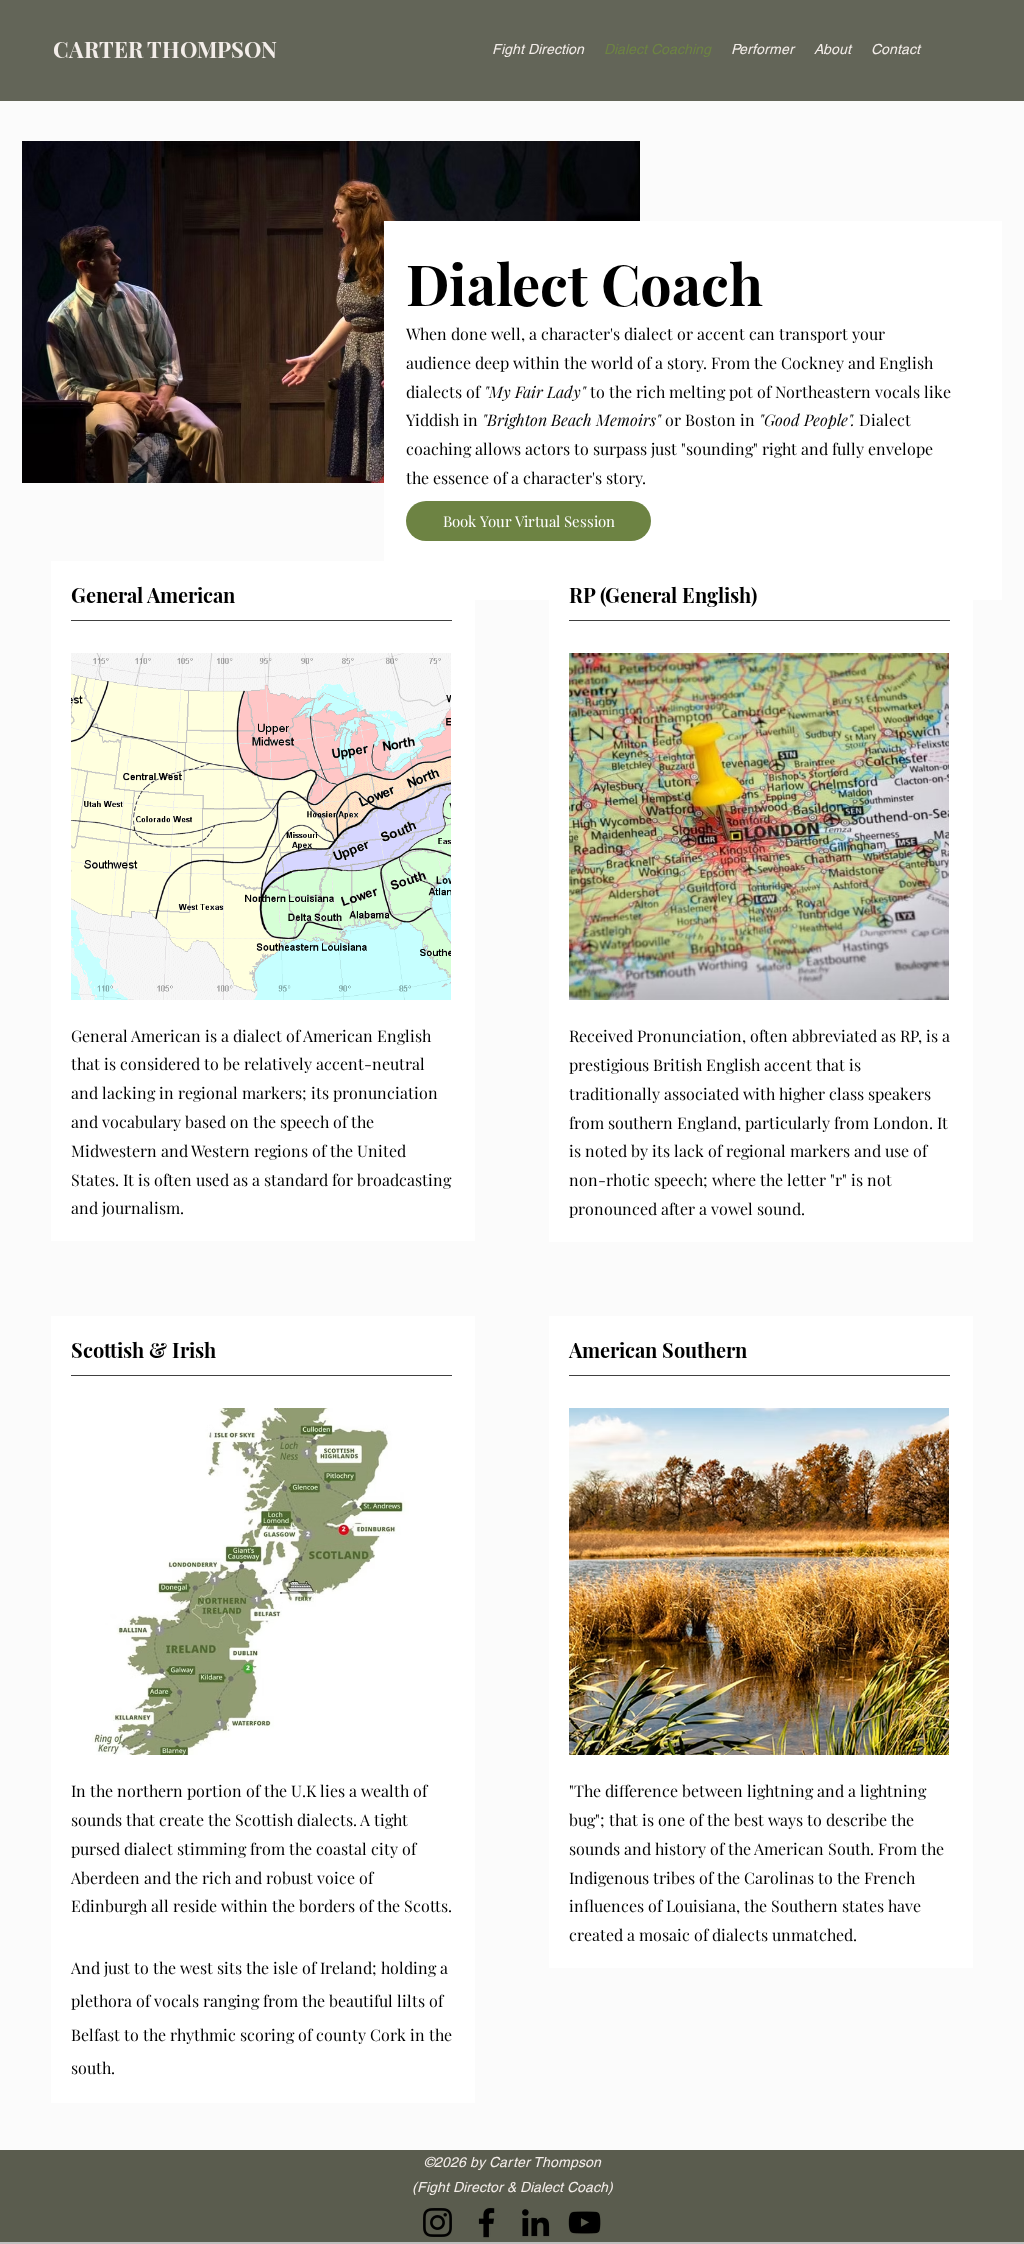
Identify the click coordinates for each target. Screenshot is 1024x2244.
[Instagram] (437, 2222)
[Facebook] (486, 2222)
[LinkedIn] (535, 2222)
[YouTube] (584, 2222)
